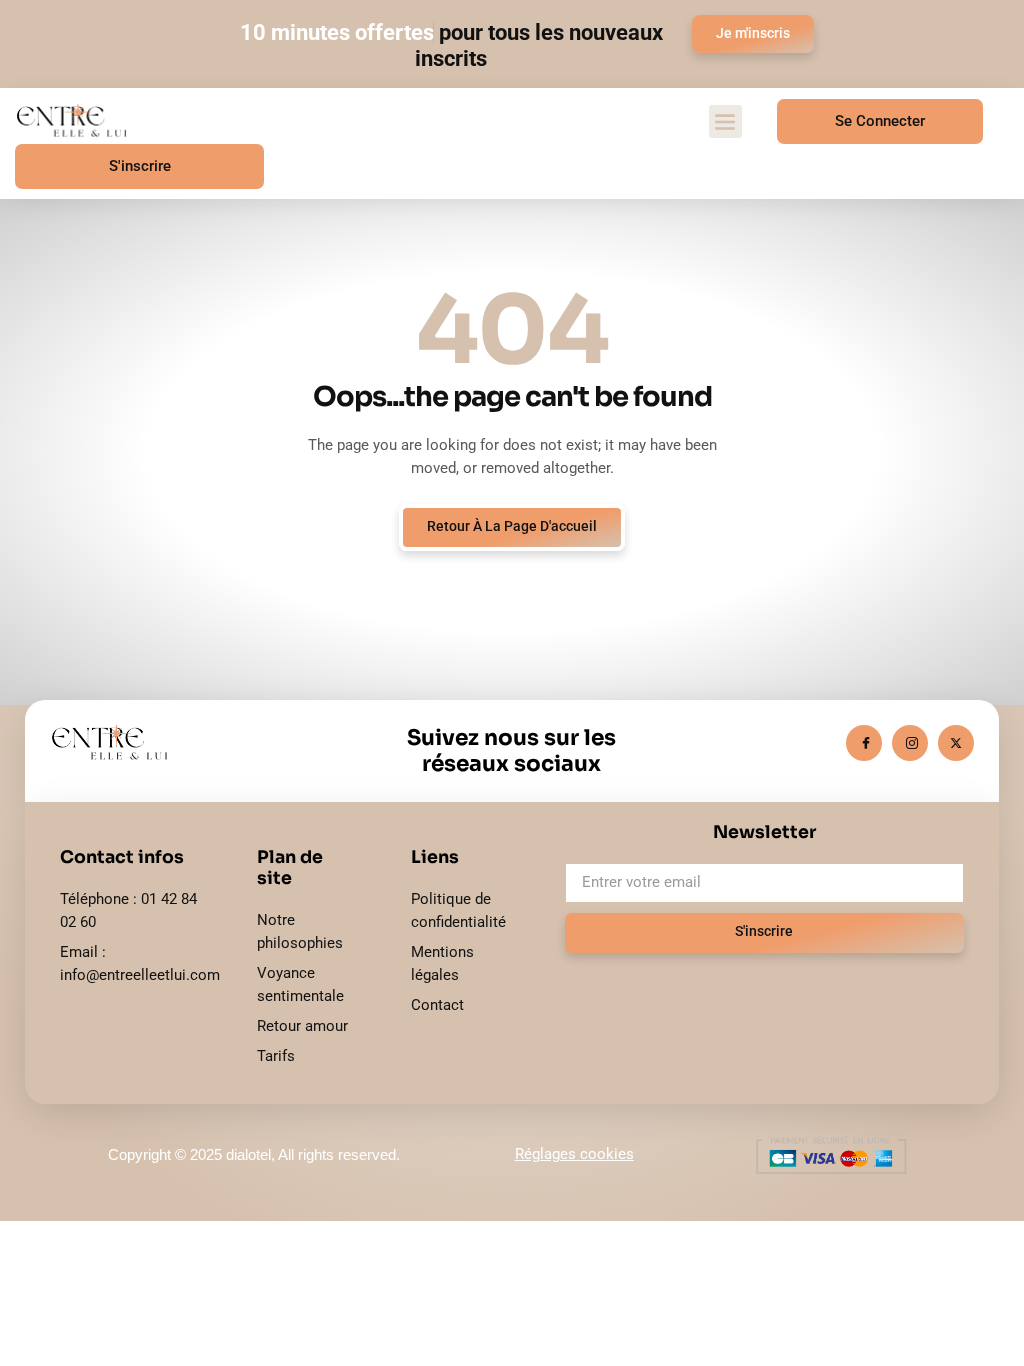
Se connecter (880, 121)
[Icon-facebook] (864, 743)
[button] (725, 121)
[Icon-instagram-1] (910, 743)
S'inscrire (140, 166)
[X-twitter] (956, 743)
